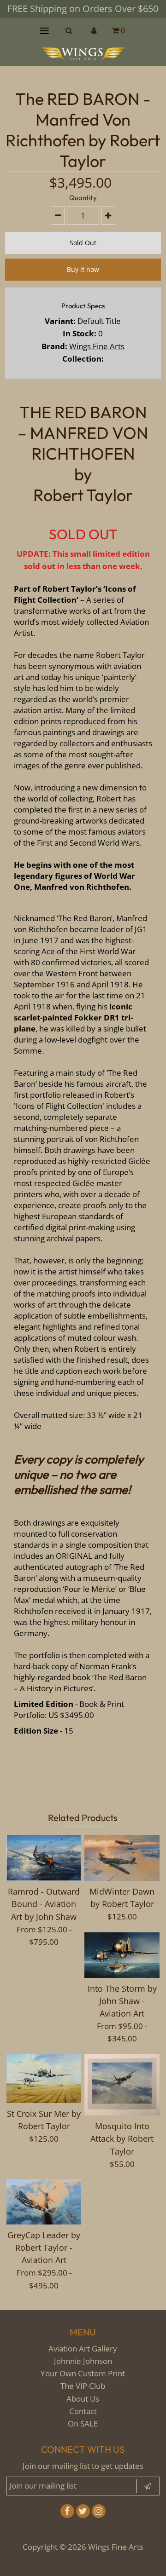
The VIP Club (83, 2386)
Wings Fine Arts (97, 346)
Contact (83, 2411)
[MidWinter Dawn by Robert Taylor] (122, 1858)
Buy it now (83, 269)
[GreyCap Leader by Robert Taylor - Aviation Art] (44, 2202)
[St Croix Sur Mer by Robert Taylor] (44, 2079)
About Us (83, 2399)
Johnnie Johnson (83, 2361)
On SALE (83, 2423)
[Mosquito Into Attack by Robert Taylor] (122, 2085)
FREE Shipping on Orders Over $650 (83, 9)
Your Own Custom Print (83, 2373)
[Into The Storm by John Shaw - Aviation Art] (122, 1955)
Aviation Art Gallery (83, 2348)
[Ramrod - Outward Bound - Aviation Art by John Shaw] (44, 1858)
